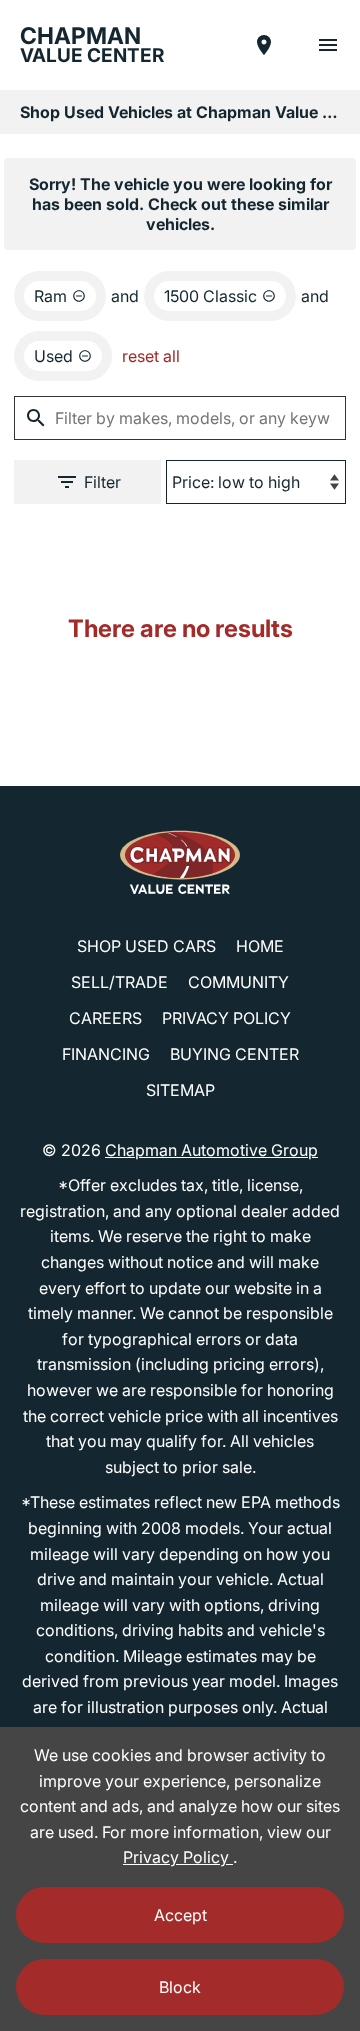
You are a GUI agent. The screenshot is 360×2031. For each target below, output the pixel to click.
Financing (106, 1054)
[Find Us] (264, 45)
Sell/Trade (119, 982)
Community (238, 982)
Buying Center (234, 1054)
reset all (151, 356)
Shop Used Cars (146, 946)
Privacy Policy (226, 1018)
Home (260, 946)
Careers (105, 1018)
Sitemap (180, 1090)
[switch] (328, 45)
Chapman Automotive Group (211, 1150)
